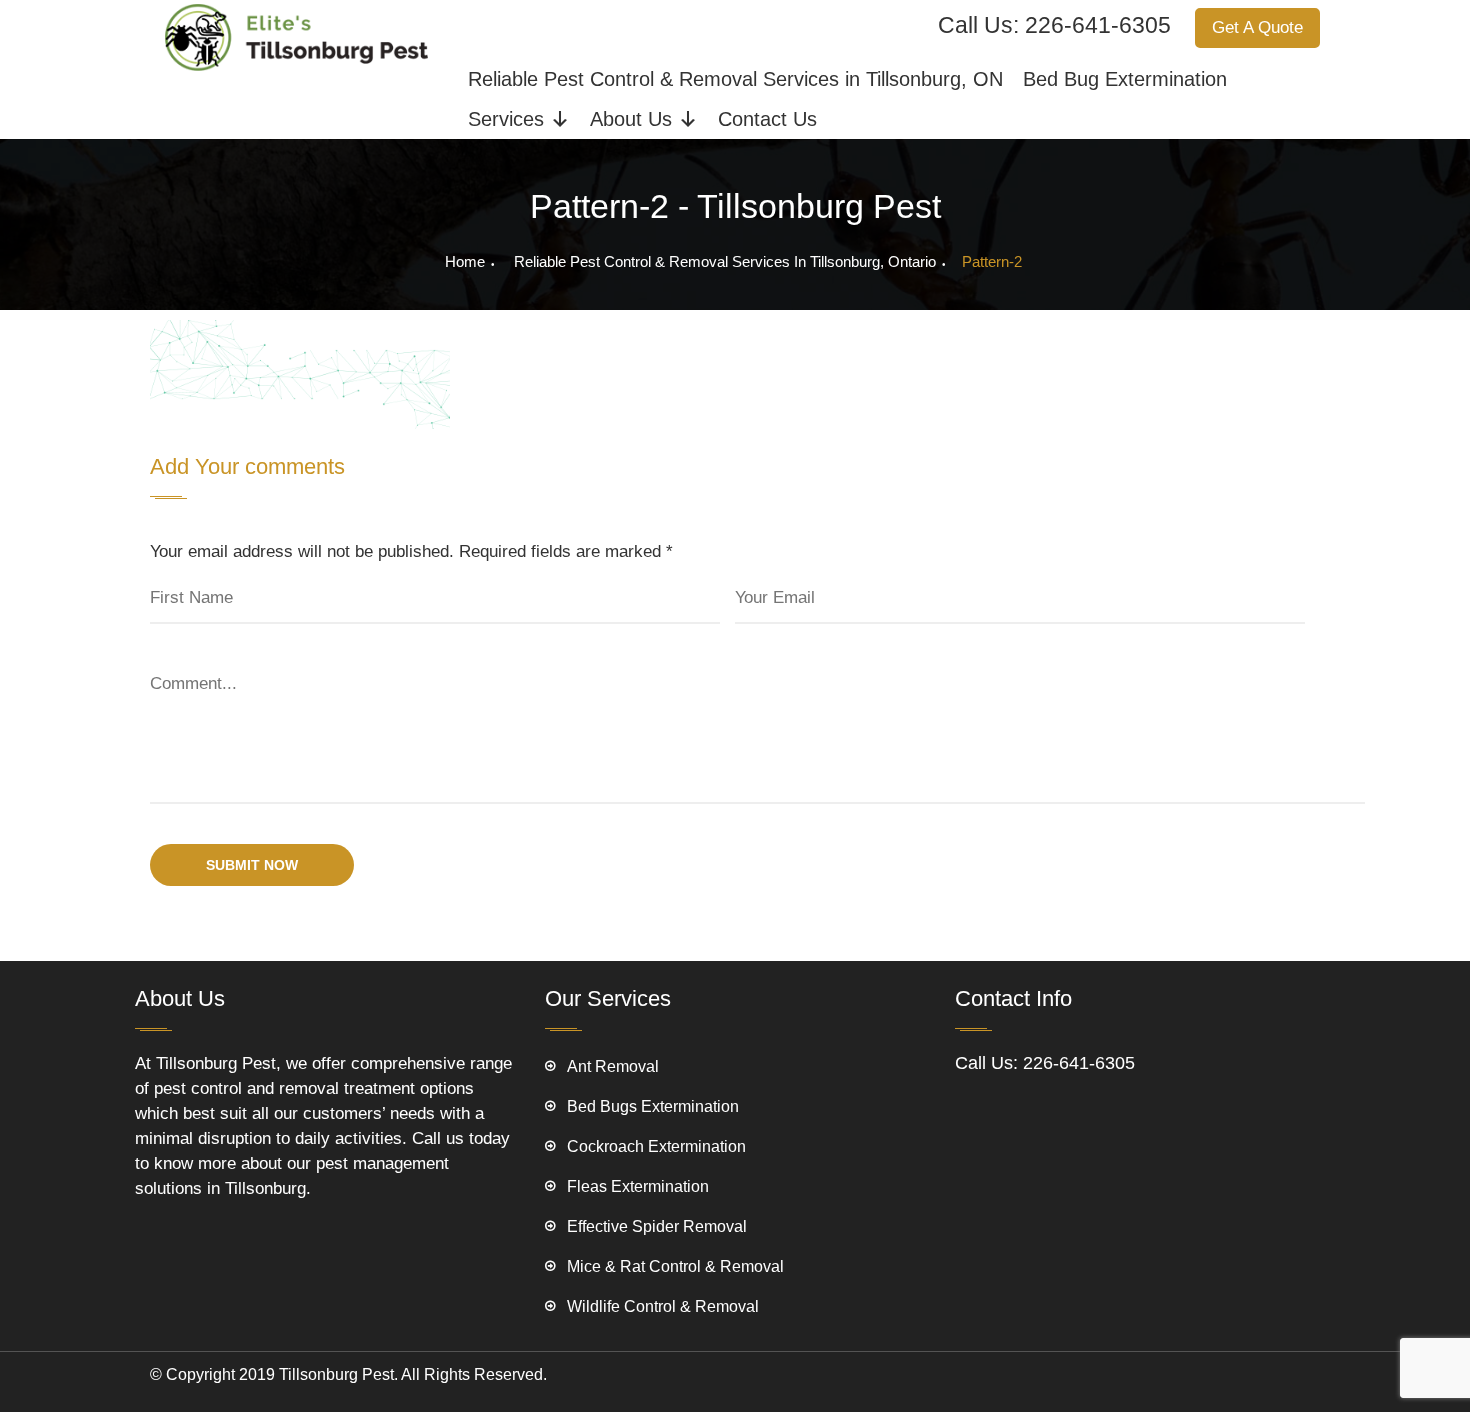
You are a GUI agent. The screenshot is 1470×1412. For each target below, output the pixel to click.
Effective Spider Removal (657, 1226)
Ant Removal (613, 1066)
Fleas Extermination (638, 1186)
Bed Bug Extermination (1125, 79)
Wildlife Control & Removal (663, 1306)
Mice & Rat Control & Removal (675, 1266)
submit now (252, 865)
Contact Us (767, 119)
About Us (631, 119)
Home (465, 261)
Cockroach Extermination (656, 1146)
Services (506, 119)
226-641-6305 (1098, 25)
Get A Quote (1257, 27)
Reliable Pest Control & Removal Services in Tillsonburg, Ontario (725, 261)
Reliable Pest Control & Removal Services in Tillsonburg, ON (735, 79)
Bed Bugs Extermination (653, 1106)
